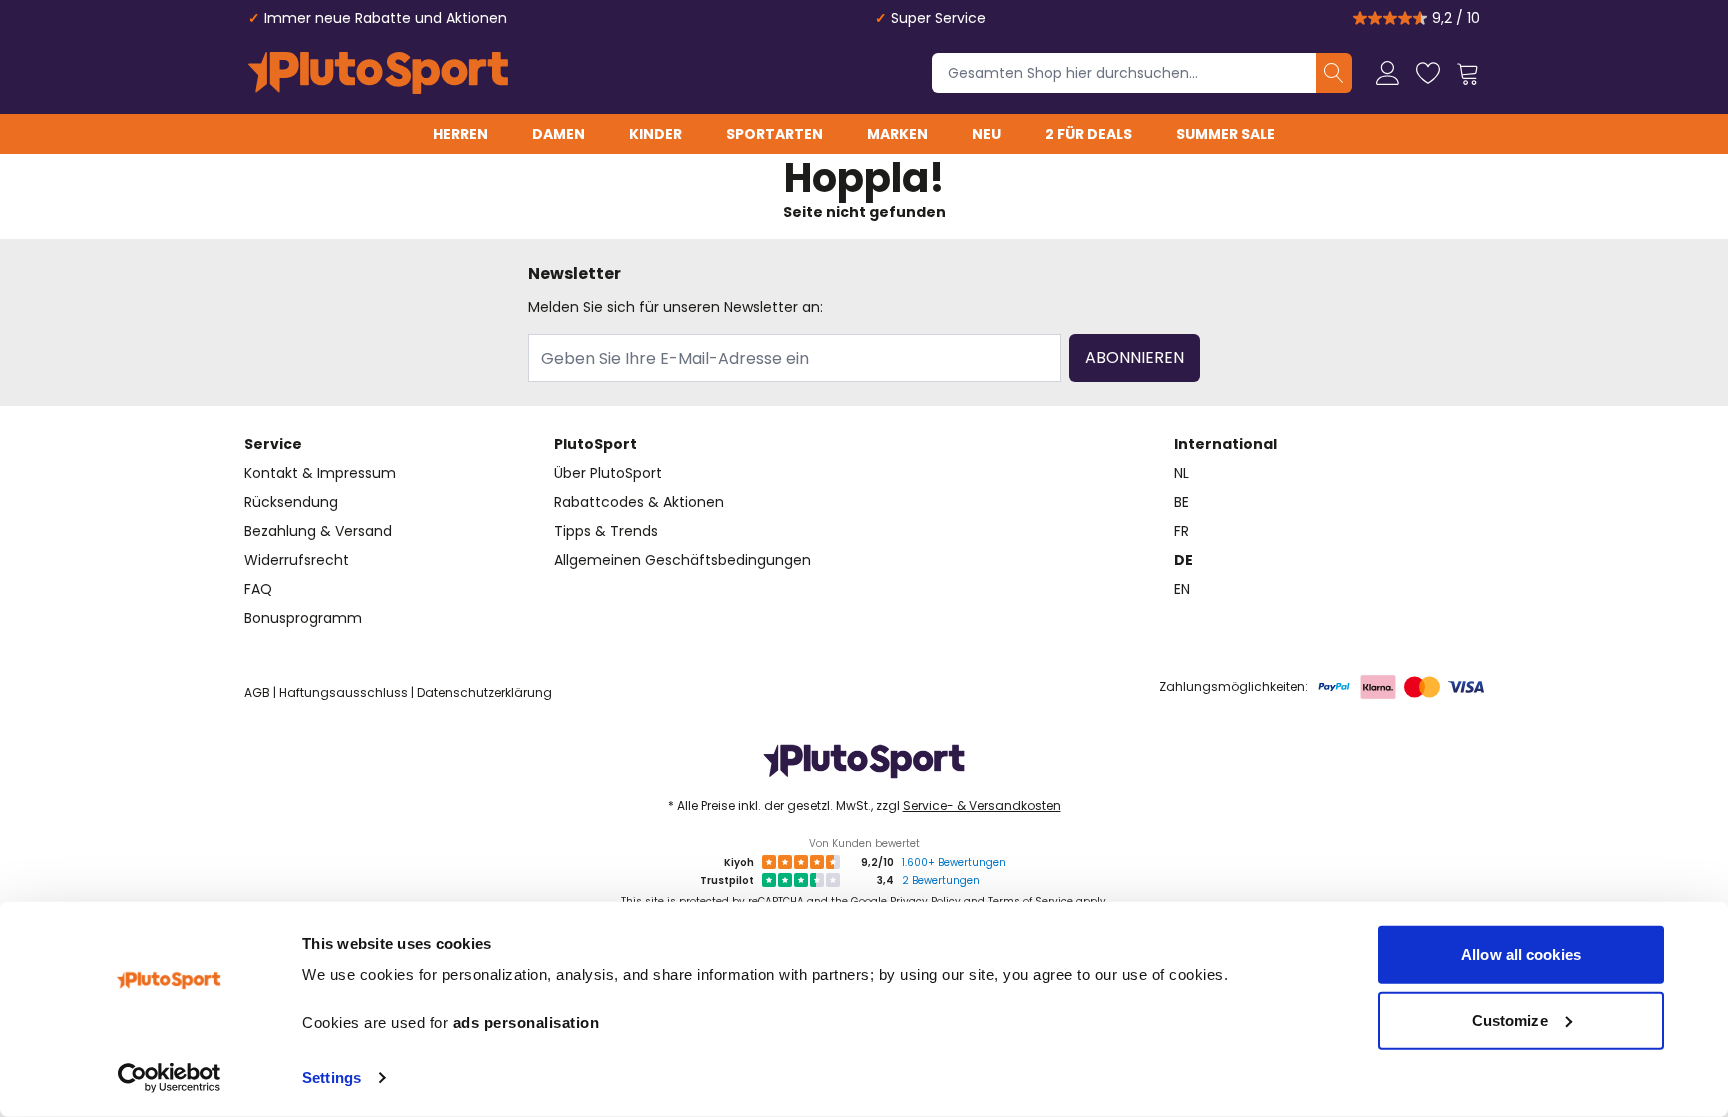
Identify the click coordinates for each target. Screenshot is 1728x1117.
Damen (558, 134)
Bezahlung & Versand (318, 531)
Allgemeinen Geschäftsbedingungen (682, 560)
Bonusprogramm (303, 618)
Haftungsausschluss (343, 692)
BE (1181, 502)
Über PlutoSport (608, 473)
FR (1181, 531)
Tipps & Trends (606, 531)
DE (1183, 560)
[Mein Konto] (1388, 73)
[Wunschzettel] (1428, 73)
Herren (460, 134)
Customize (1510, 1019)
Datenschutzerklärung (484, 692)
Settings (331, 1077)
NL (1181, 473)
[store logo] (378, 73)
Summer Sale (1225, 134)
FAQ (258, 589)
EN (1182, 589)
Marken (897, 134)
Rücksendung (291, 502)
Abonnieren (1134, 357)
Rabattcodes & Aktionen (639, 502)
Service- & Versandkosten (982, 805)
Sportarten (774, 134)
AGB (257, 692)
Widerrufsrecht (296, 560)
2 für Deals (1088, 134)
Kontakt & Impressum (320, 473)
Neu (986, 134)
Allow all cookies (1521, 954)
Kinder (655, 134)
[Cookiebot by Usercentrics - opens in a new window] (169, 1078)
